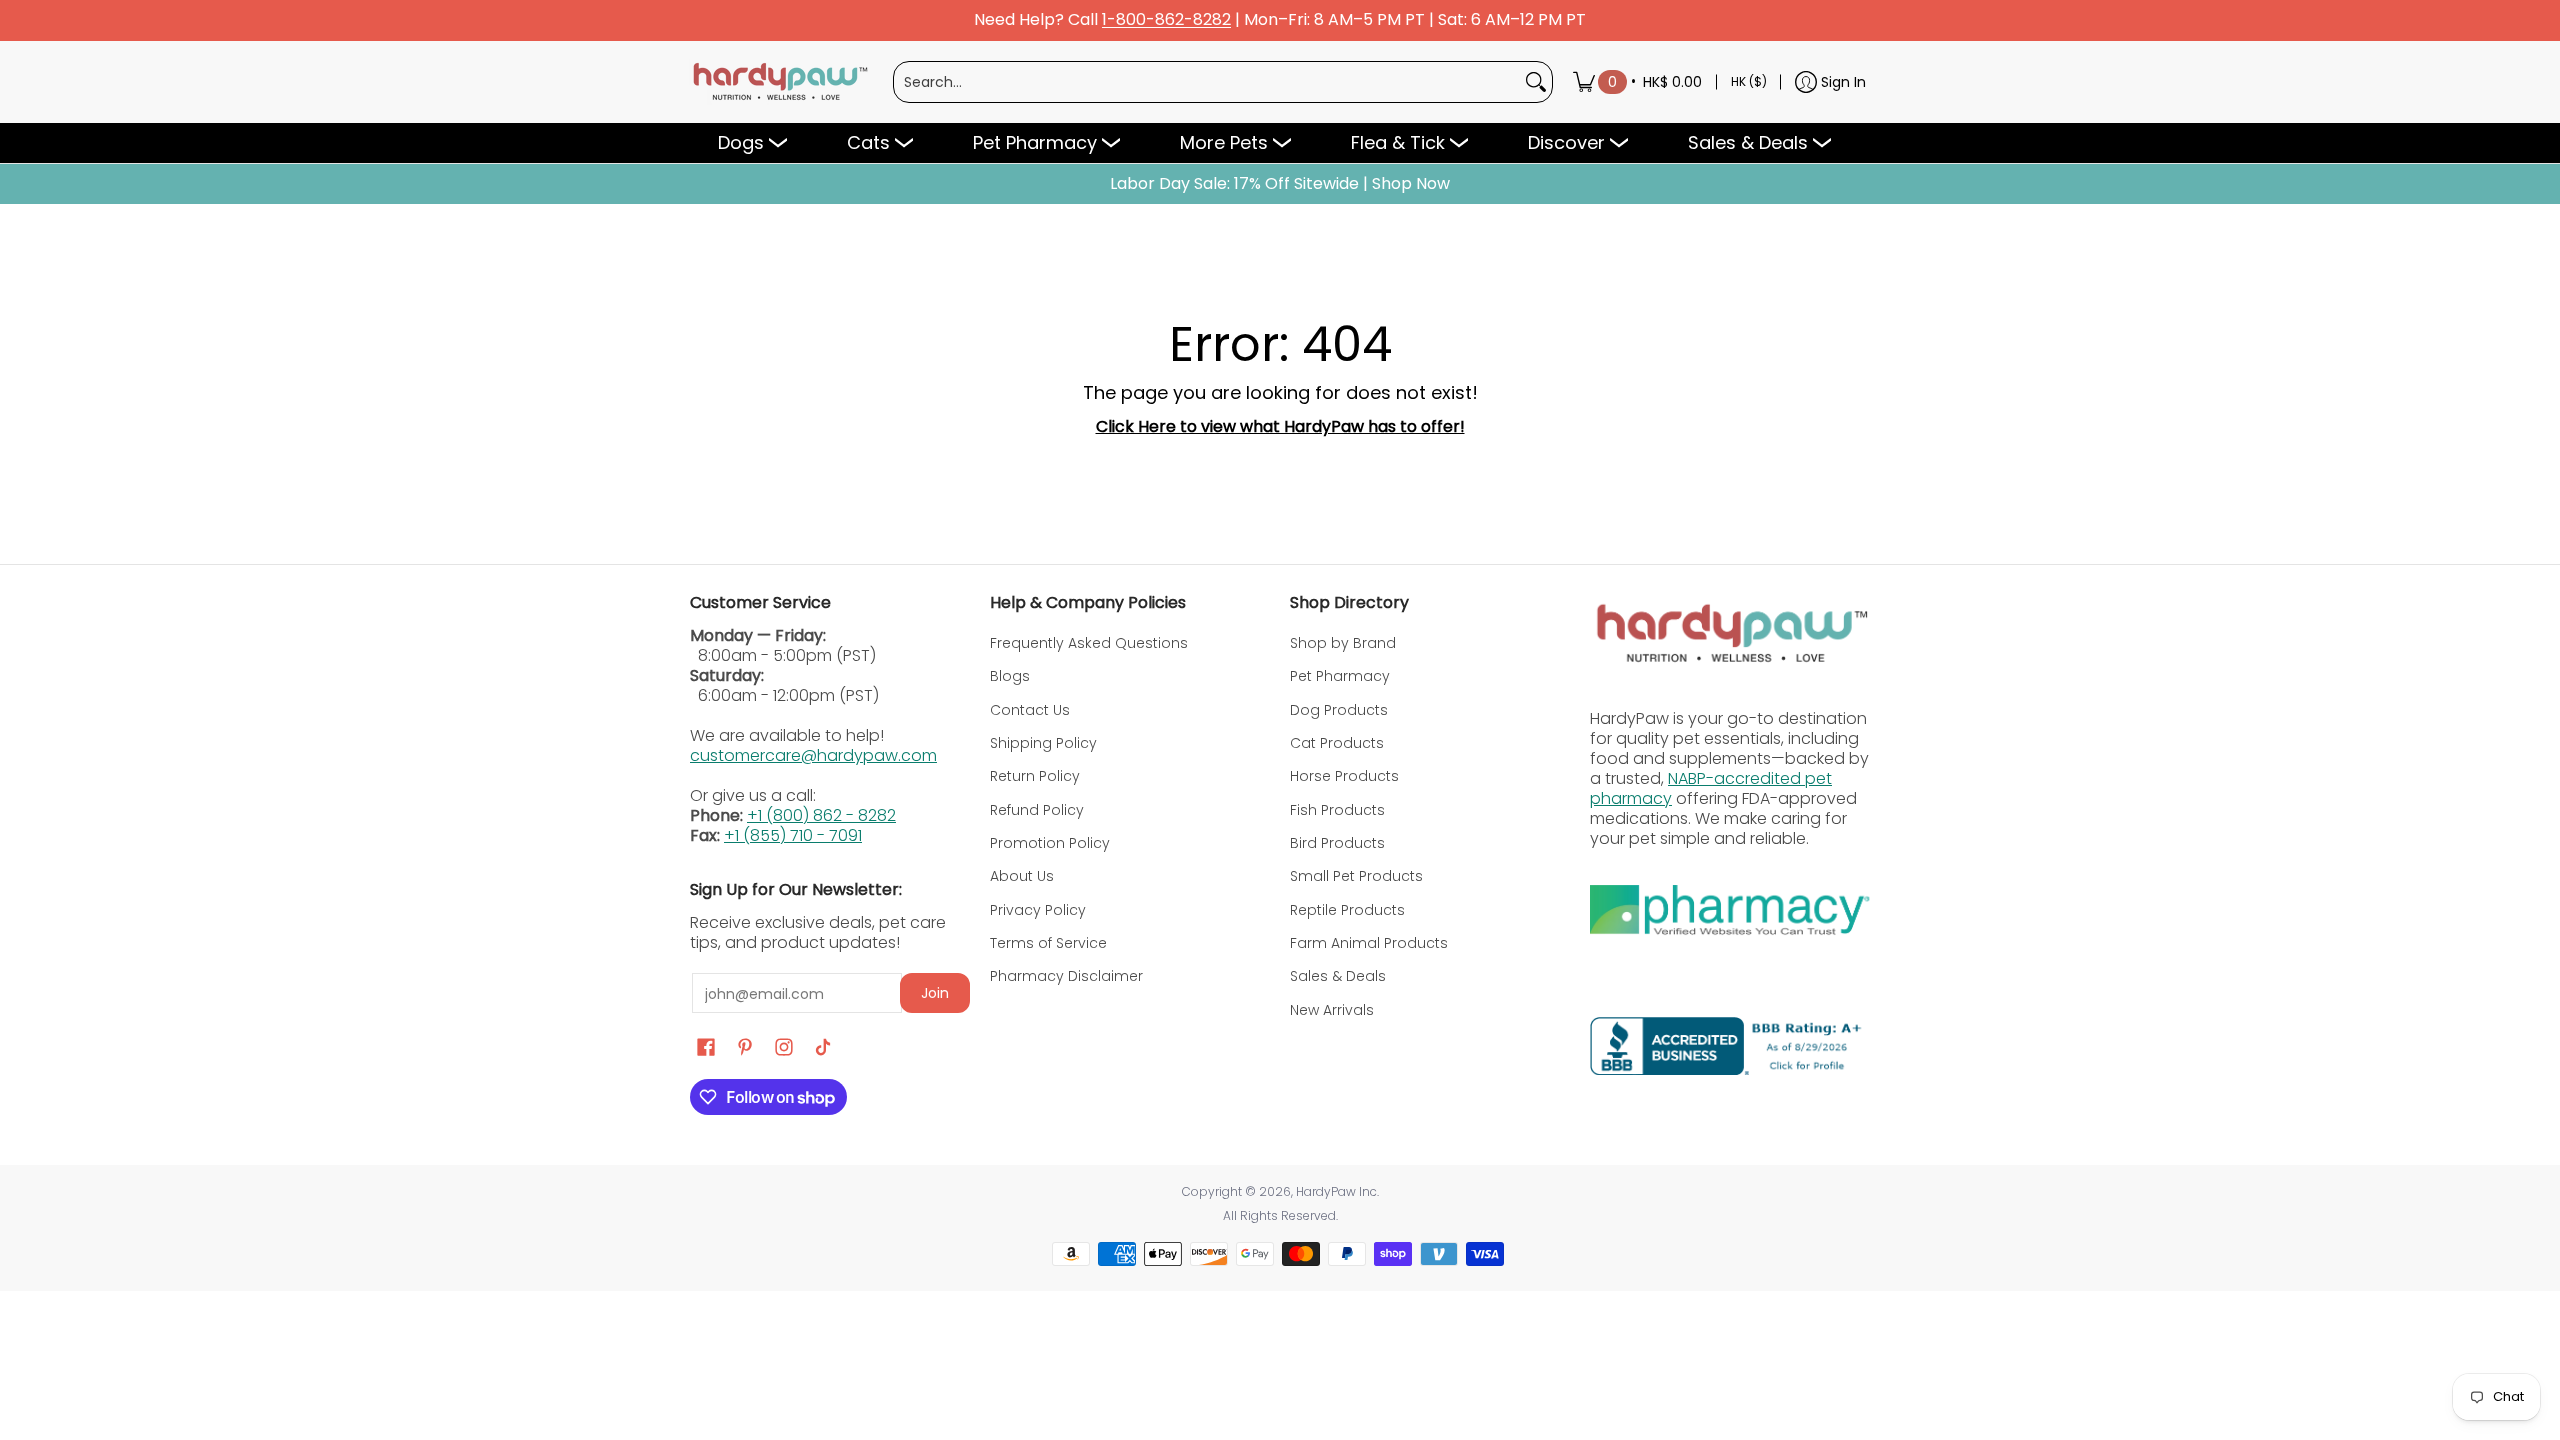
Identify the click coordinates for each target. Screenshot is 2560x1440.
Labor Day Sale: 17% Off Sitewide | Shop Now (1280, 184)
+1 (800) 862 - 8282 (821, 815)
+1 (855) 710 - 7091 (793, 835)
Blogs (1010, 676)
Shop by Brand (1343, 643)
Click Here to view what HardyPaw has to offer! (1280, 426)
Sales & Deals (1338, 976)
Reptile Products (1347, 910)
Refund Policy (1037, 810)
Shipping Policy (1043, 743)
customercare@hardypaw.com (813, 755)
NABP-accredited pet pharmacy (1711, 788)
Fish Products (1337, 810)
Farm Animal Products (1369, 943)
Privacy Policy (1038, 910)
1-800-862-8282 (1166, 20)
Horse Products (1344, 776)
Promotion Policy (1050, 843)
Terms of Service (1048, 943)
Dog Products (1339, 710)
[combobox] (1207, 82)
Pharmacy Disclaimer (1066, 976)
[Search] (1536, 82)
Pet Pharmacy (1340, 676)
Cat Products (1337, 743)
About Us (1022, 876)
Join (935, 993)
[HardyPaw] (779, 82)
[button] (706, 1047)
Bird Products (1337, 843)
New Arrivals (1332, 1010)
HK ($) (1749, 81)
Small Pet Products (1356, 876)
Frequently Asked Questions (1089, 643)
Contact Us (1030, 710)
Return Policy (1035, 776)
